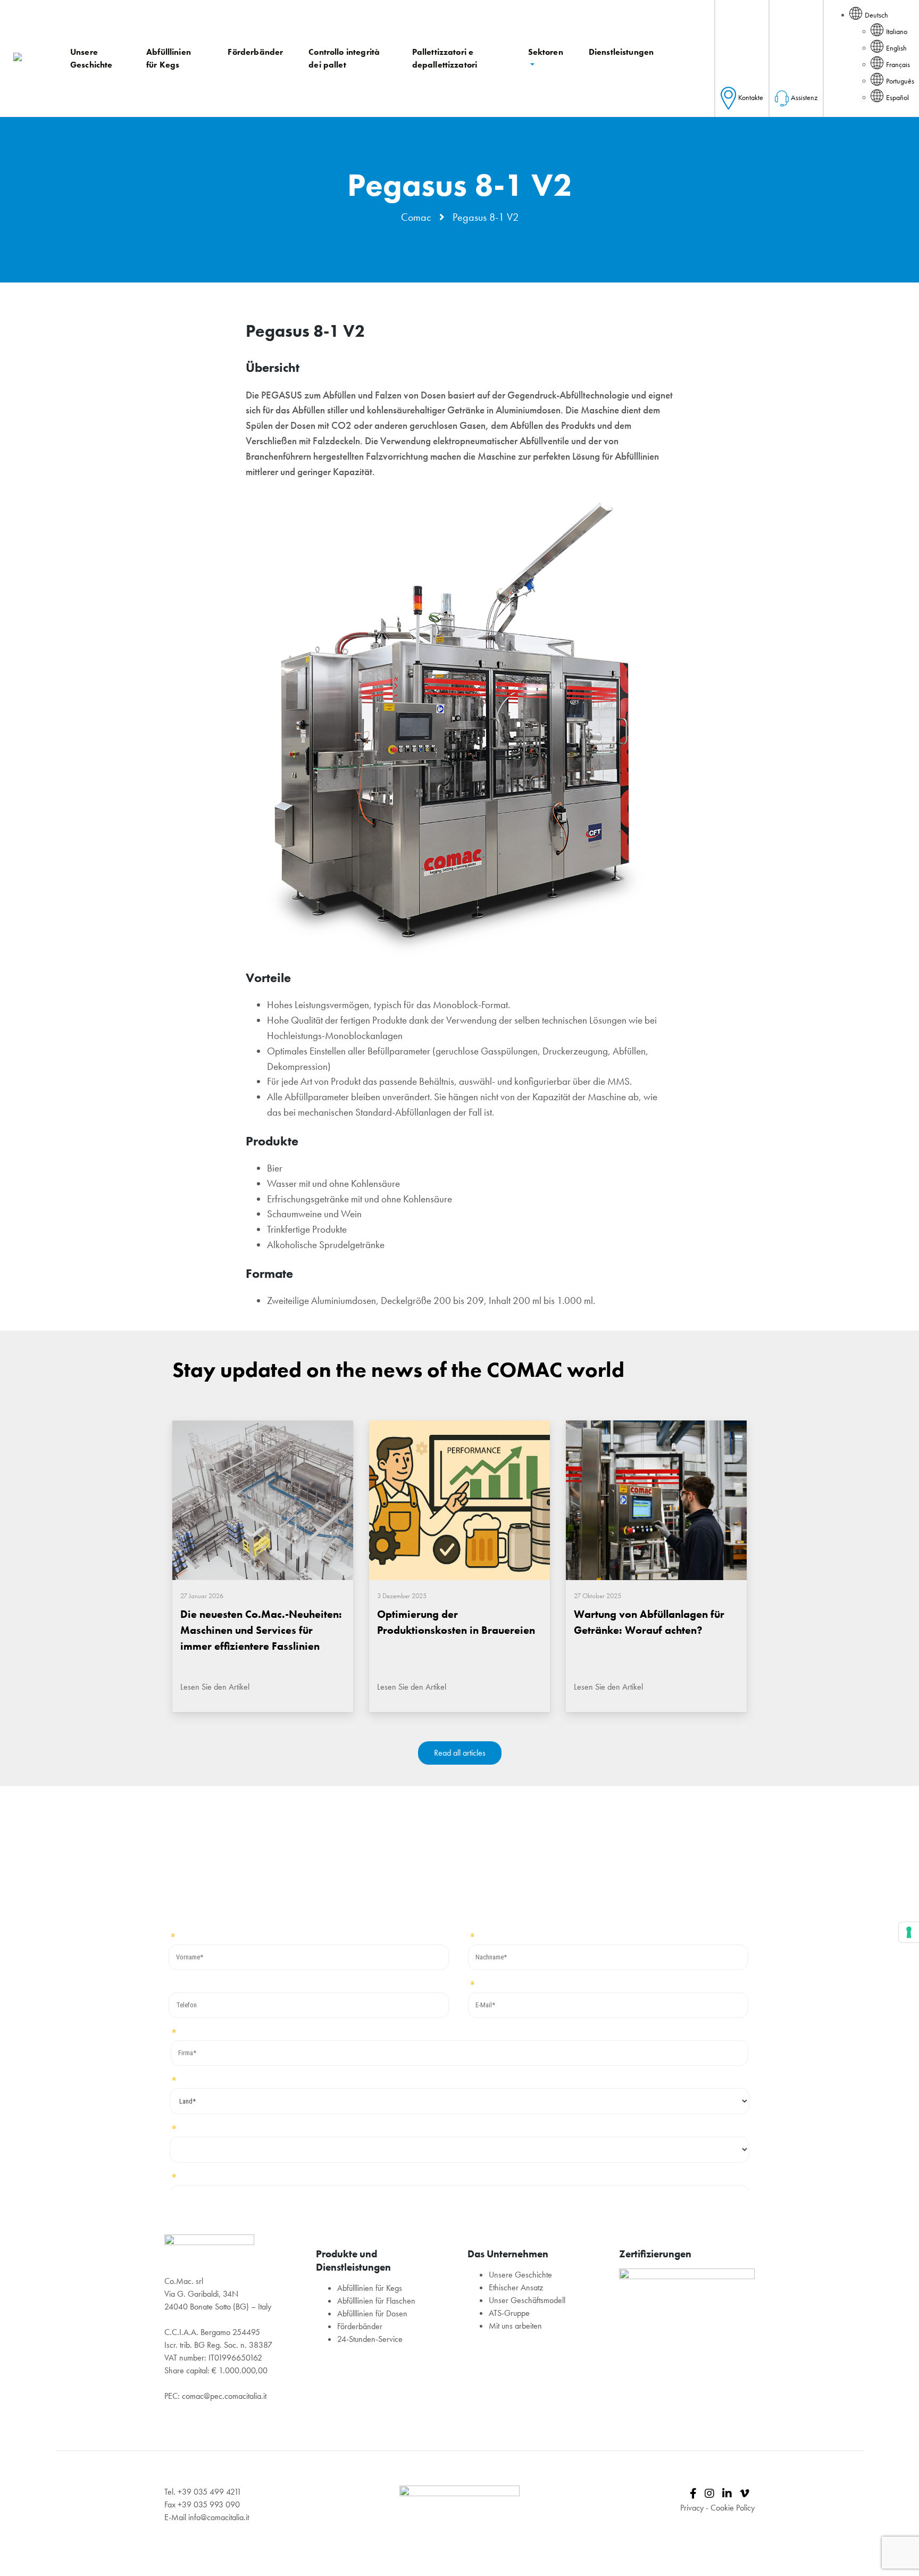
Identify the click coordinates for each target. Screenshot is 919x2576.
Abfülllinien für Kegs (370, 2288)
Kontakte (751, 97)
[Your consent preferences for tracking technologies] (909, 1932)
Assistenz (804, 97)
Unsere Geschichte (520, 2275)
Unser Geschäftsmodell (527, 2300)
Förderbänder (360, 2326)
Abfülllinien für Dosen (372, 2313)
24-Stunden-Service (370, 2339)
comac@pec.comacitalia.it (224, 2396)
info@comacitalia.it (219, 2517)
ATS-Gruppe (509, 2313)
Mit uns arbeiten (515, 2326)
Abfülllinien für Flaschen (376, 2301)
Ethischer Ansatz (516, 2287)
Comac (416, 217)
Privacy (692, 2508)
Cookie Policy (733, 2508)
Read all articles (460, 1753)
